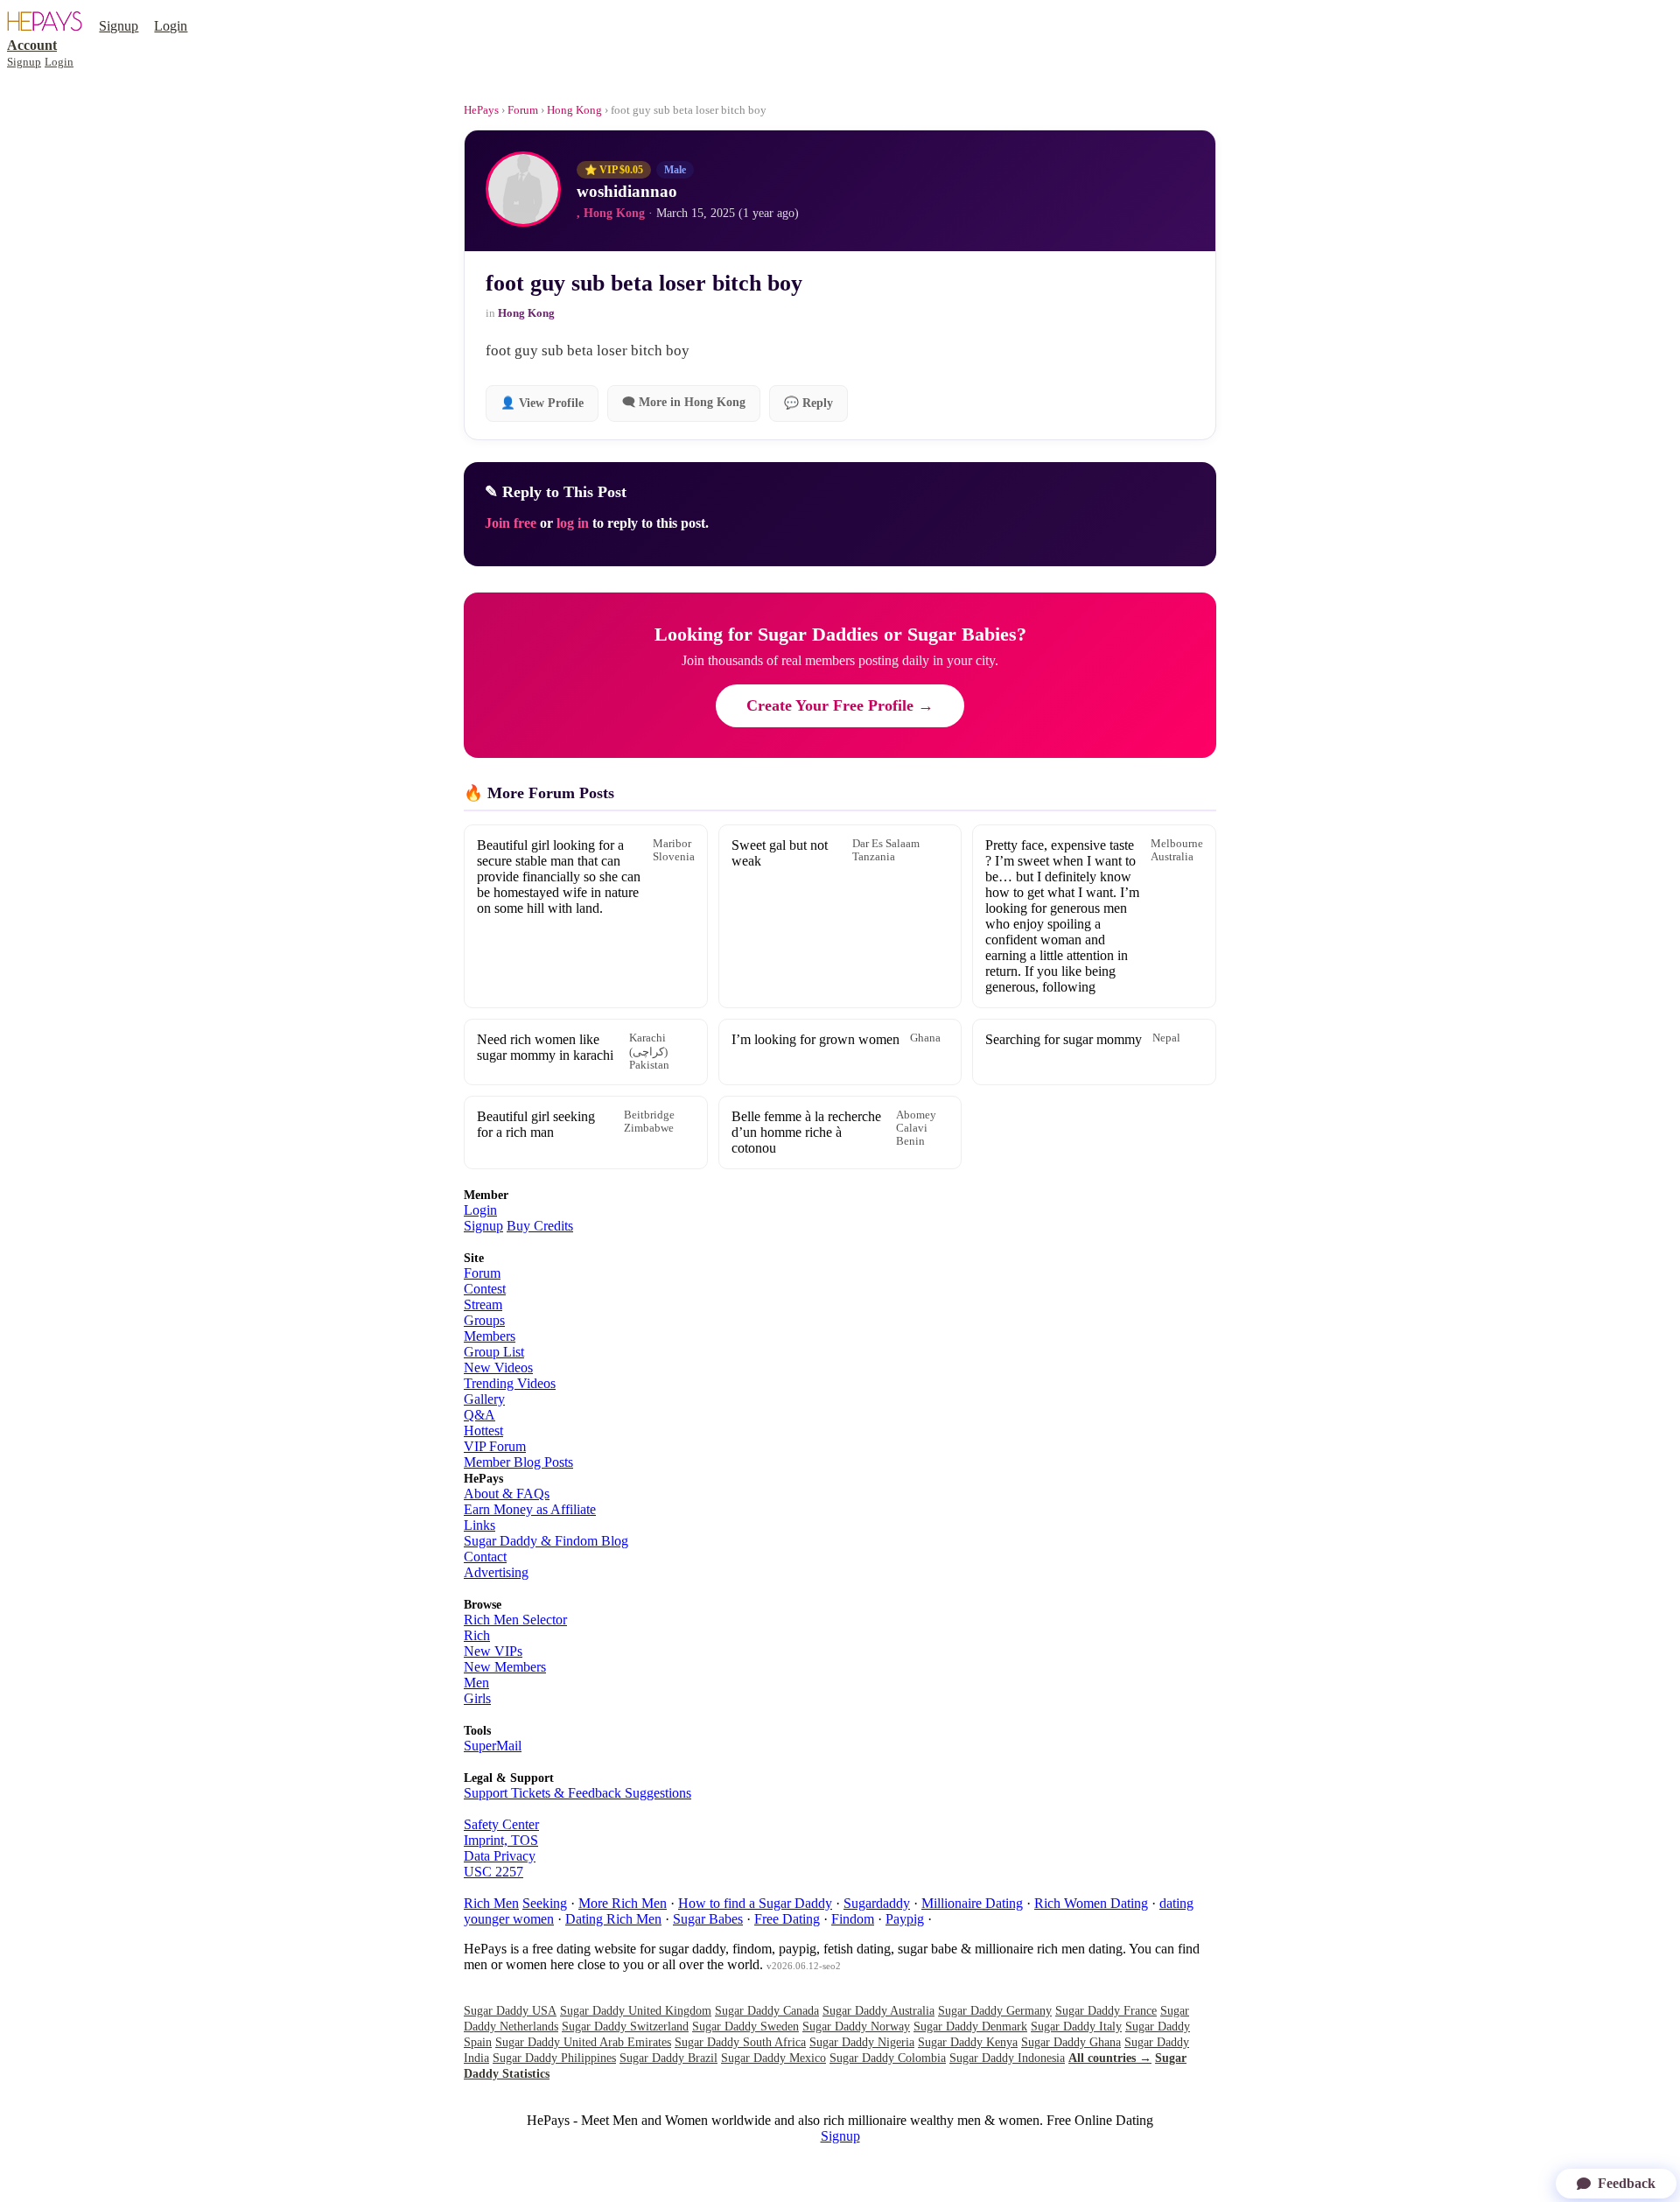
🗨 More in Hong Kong (684, 402)
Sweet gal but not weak (826, 853)
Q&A (479, 1415)
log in (573, 523)
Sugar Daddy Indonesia (1007, 2058)
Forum (523, 110)
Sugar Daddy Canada (767, 2011)
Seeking (545, 1903)
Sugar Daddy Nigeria (862, 2042)
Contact (485, 1557)
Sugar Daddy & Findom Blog (546, 1541)
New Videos (498, 1367)
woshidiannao (627, 191)
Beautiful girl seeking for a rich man (576, 1124)
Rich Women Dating (1091, 1903)
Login (171, 26)
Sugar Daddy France (1106, 2011)
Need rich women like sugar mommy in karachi (573, 1052)
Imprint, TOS (501, 1840)
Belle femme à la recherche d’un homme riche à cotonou (834, 1132)
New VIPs (493, 1651)
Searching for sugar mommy (1083, 1039)
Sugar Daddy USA (510, 2011)
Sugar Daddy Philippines (554, 2058)
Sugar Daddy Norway (856, 2027)
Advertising (496, 1572)
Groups (484, 1320)
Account (32, 45)
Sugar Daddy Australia (878, 2011)
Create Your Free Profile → (840, 705)
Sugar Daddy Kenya (968, 2042)
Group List (494, 1352)
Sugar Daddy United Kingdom (636, 2011)
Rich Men (491, 1903)
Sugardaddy (877, 1903)
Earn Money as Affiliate (530, 1509)
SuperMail (493, 1746)
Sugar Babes (708, 1919)
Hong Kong (574, 110)
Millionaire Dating (972, 1903)
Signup (119, 26)
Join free (511, 523)
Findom (853, 1919)
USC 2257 (493, 1872)
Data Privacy (500, 1856)
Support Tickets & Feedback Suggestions (577, 1793)
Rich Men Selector (515, 1620)
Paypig (905, 1919)
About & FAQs (507, 1494)
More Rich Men (623, 1903)
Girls (477, 1698)
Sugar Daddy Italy (1076, 2027)
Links (479, 1525)
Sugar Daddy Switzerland (625, 2027)
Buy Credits (540, 1226)
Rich (477, 1635)
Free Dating (787, 1919)
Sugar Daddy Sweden (745, 2027)
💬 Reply (808, 403)
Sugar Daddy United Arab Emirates (583, 2042)
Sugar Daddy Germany (995, 2011)
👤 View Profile (542, 403)
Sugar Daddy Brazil (668, 2058)
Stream (483, 1304)
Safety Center (501, 1824)
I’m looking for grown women (836, 1039)
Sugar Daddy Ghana (1071, 2042)
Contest (485, 1289)
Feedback (1627, 2183)
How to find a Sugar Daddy (755, 1903)
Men (476, 1683)
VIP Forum (495, 1446)
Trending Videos (510, 1383)
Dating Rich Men (613, 1919)
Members (490, 1336)
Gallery (484, 1399)
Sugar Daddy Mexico (773, 2058)
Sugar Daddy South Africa (740, 2042)
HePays (481, 110)
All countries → (1110, 2058)
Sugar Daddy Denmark (970, 2027)
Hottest (483, 1431)
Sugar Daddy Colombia (888, 2058)
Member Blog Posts (518, 1462)
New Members (505, 1667)
